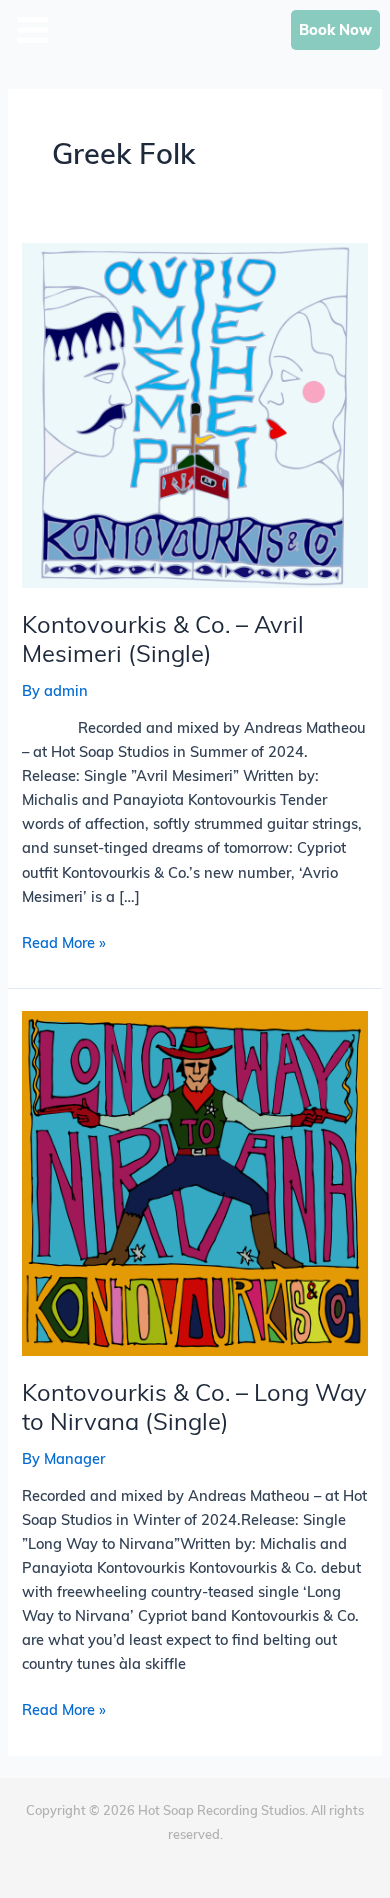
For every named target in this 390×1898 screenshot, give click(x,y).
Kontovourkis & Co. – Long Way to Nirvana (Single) (194, 1406)
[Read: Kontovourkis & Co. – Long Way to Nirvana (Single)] (194, 1181)
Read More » (64, 941)
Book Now (335, 29)
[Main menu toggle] (86, 11)
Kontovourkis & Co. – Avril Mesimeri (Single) (163, 638)
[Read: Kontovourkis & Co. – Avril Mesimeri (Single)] (194, 413)
